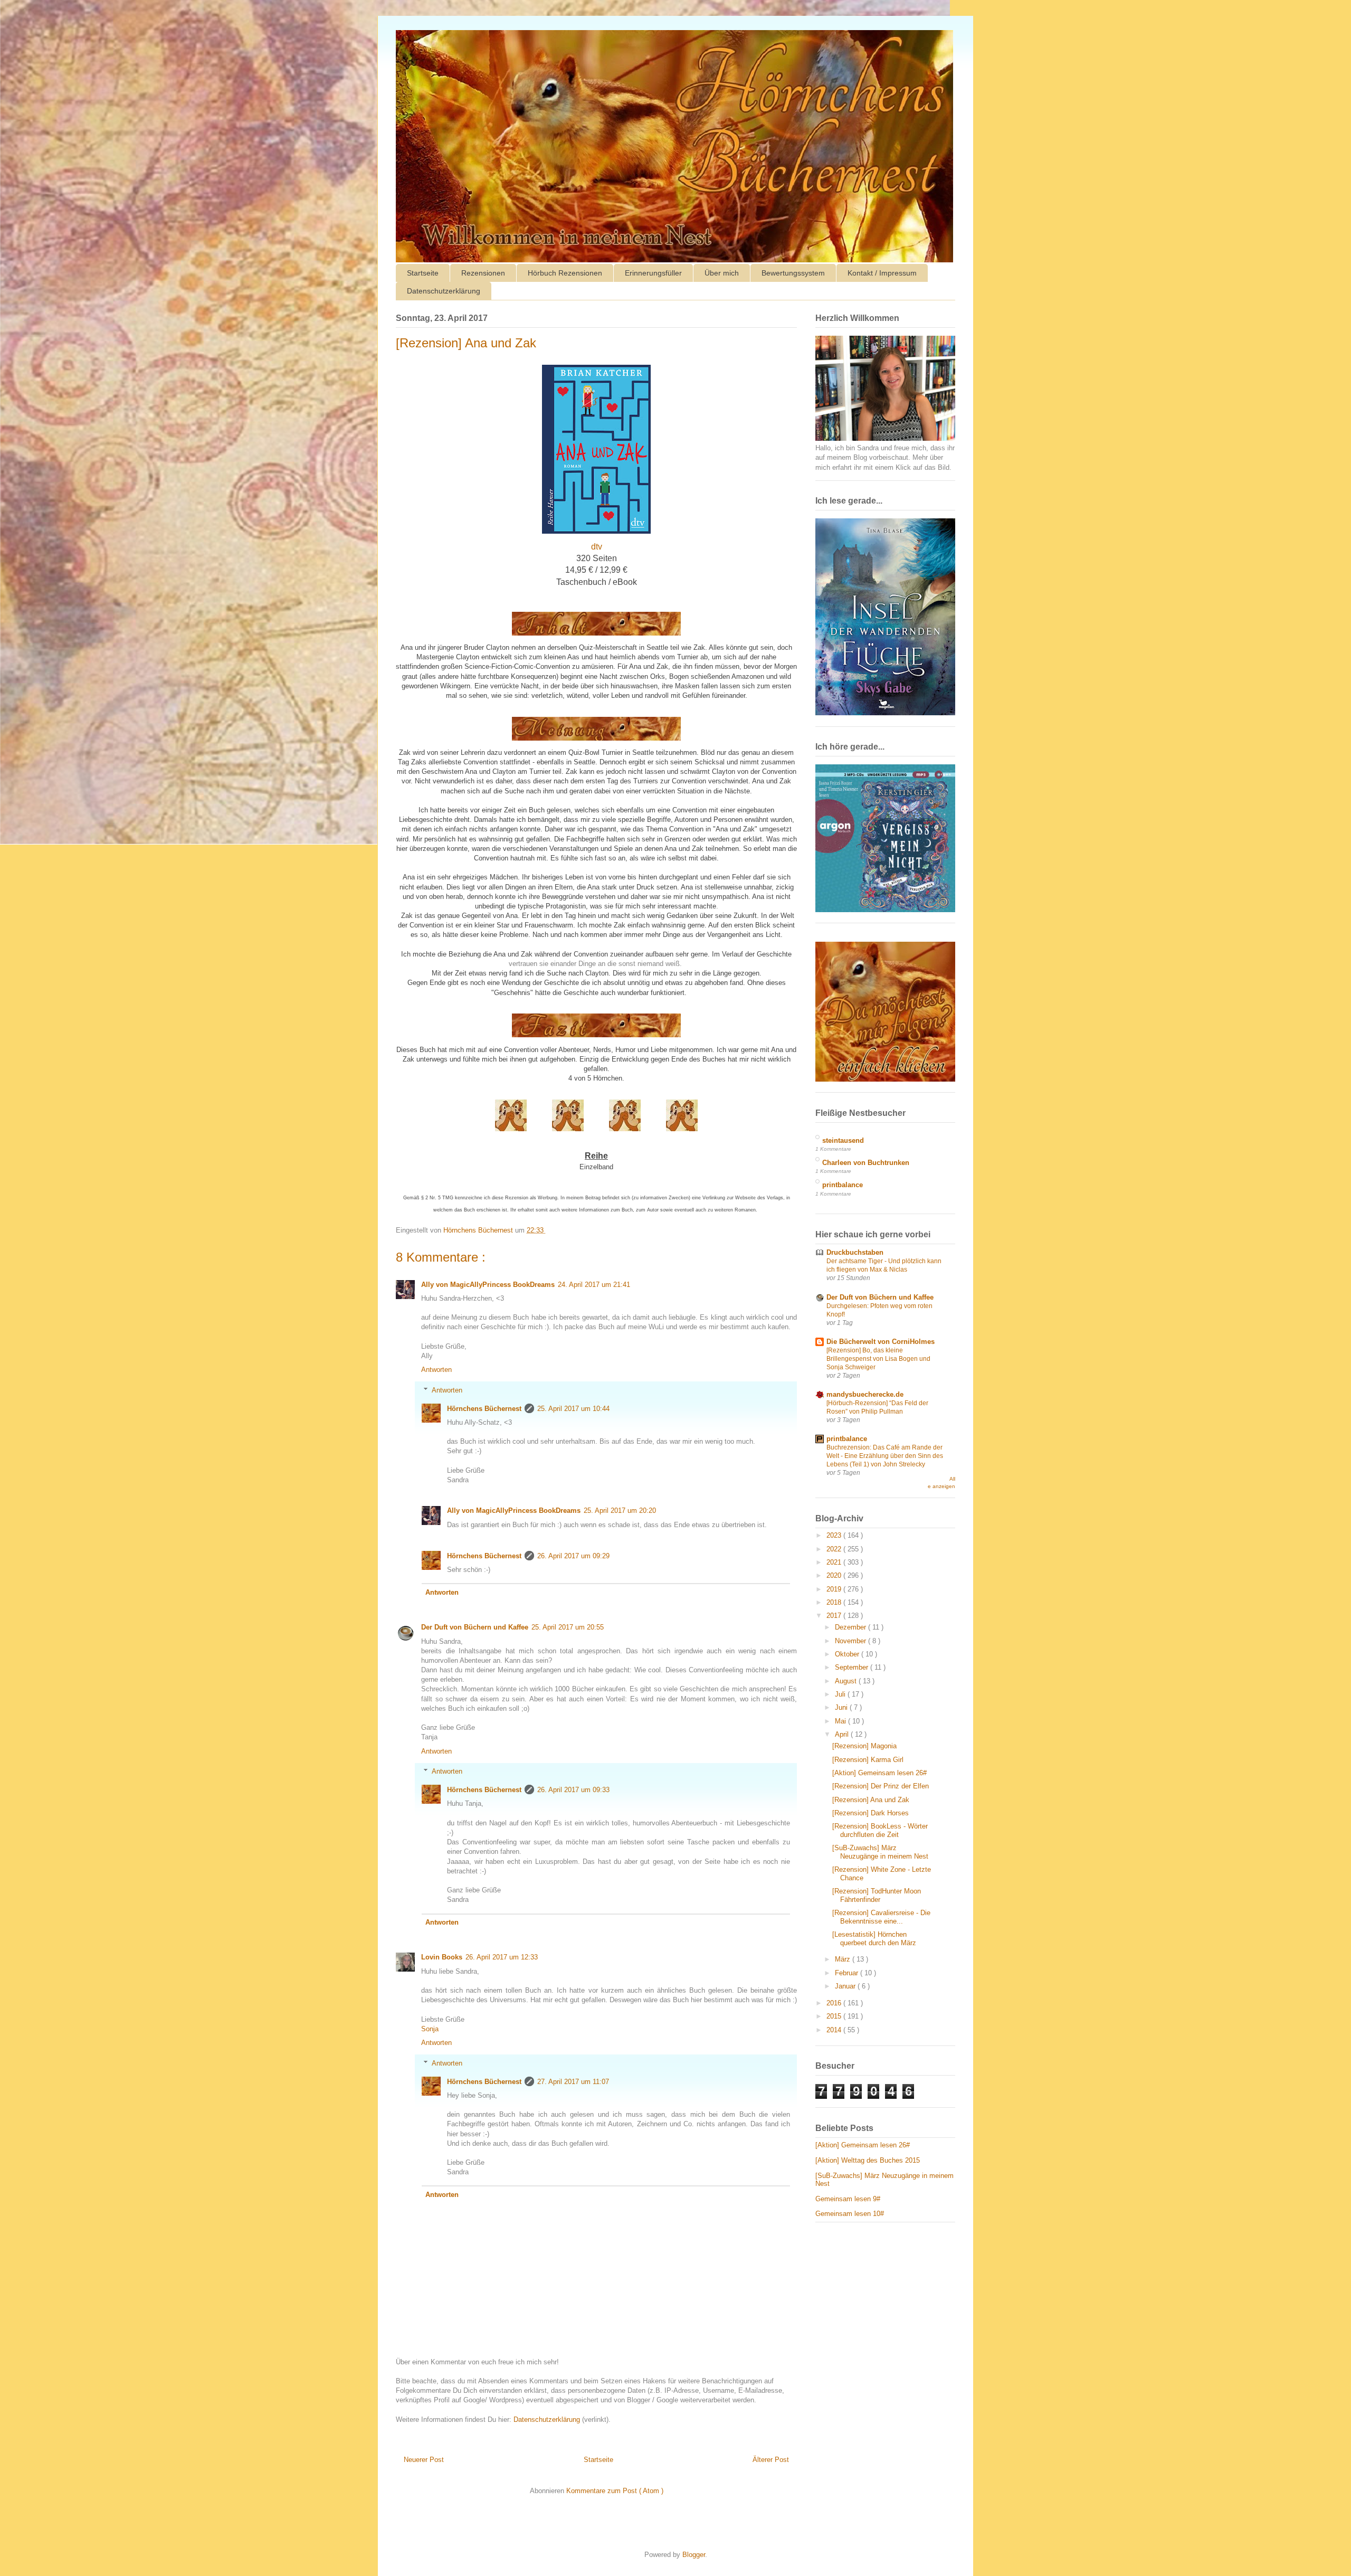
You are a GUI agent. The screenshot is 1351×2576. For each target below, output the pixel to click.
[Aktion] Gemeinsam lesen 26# (879, 1773)
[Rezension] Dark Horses (870, 1813)
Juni (842, 1707)
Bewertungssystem (793, 273)
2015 (835, 2016)
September (853, 1667)
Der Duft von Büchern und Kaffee (475, 1627)
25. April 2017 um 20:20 (620, 1510)
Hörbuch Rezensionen (565, 273)
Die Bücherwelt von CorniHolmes (881, 1342)
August (847, 1681)
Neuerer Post (424, 2460)
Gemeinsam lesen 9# (848, 2199)
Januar (846, 1986)
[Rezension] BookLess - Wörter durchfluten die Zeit (880, 1830)
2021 (835, 1562)
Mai (841, 1721)
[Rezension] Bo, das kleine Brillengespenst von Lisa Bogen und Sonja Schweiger (878, 1359)
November (851, 1641)
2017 (835, 1616)
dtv (597, 547)
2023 (835, 1535)
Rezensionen (483, 273)
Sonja (430, 2029)
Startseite (423, 273)
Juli (841, 1694)
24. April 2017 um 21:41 (594, 1285)
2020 (835, 1575)
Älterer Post (771, 2460)
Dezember (851, 1627)
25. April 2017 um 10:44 (573, 1409)
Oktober (848, 1654)
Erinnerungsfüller (653, 273)
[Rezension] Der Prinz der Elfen (881, 1786)
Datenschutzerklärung (444, 291)
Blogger (694, 2555)
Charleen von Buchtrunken (866, 1163)
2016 (835, 2003)
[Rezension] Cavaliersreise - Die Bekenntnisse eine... (881, 1917)
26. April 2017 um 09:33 (573, 1790)
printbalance (843, 1185)
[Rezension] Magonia (864, 1746)
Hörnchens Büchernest (484, 1409)
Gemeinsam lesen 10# (850, 2214)
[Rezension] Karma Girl (868, 1760)
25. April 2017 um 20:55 (568, 1627)
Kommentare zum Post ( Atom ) (615, 2491)
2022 (835, 1549)
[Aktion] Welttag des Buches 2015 (868, 2160)
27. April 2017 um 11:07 (573, 2082)
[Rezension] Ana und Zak (871, 1800)
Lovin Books (442, 1957)
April (843, 1734)
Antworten (436, 1370)
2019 (835, 1589)
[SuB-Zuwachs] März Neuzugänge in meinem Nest (880, 1852)
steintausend (843, 1140)
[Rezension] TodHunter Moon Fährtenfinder (877, 1895)
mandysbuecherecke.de (865, 1394)
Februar (848, 1973)
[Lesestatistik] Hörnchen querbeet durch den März (874, 1939)
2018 (835, 1602)
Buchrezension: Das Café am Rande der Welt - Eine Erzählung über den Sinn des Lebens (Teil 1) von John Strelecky (885, 1456)
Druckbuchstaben (855, 1252)
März (844, 1959)
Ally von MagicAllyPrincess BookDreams (488, 1285)
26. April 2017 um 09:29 (573, 1556)
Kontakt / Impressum (882, 273)
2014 (835, 2030)
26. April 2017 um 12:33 (502, 1957)
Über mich (722, 273)
